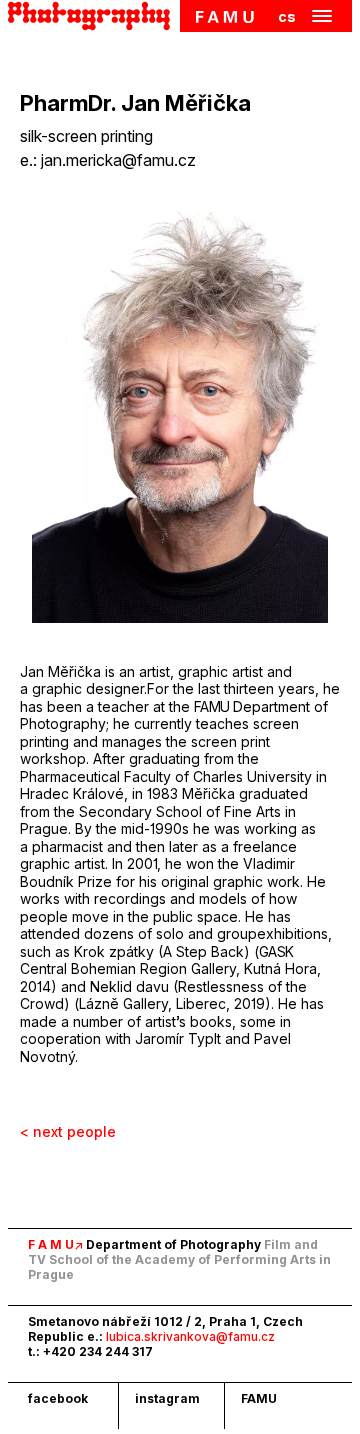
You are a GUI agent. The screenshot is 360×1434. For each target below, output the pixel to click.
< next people (68, 1131)
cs (287, 16)
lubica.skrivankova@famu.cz (190, 1336)
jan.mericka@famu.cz (118, 160)
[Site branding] (94, 16)
